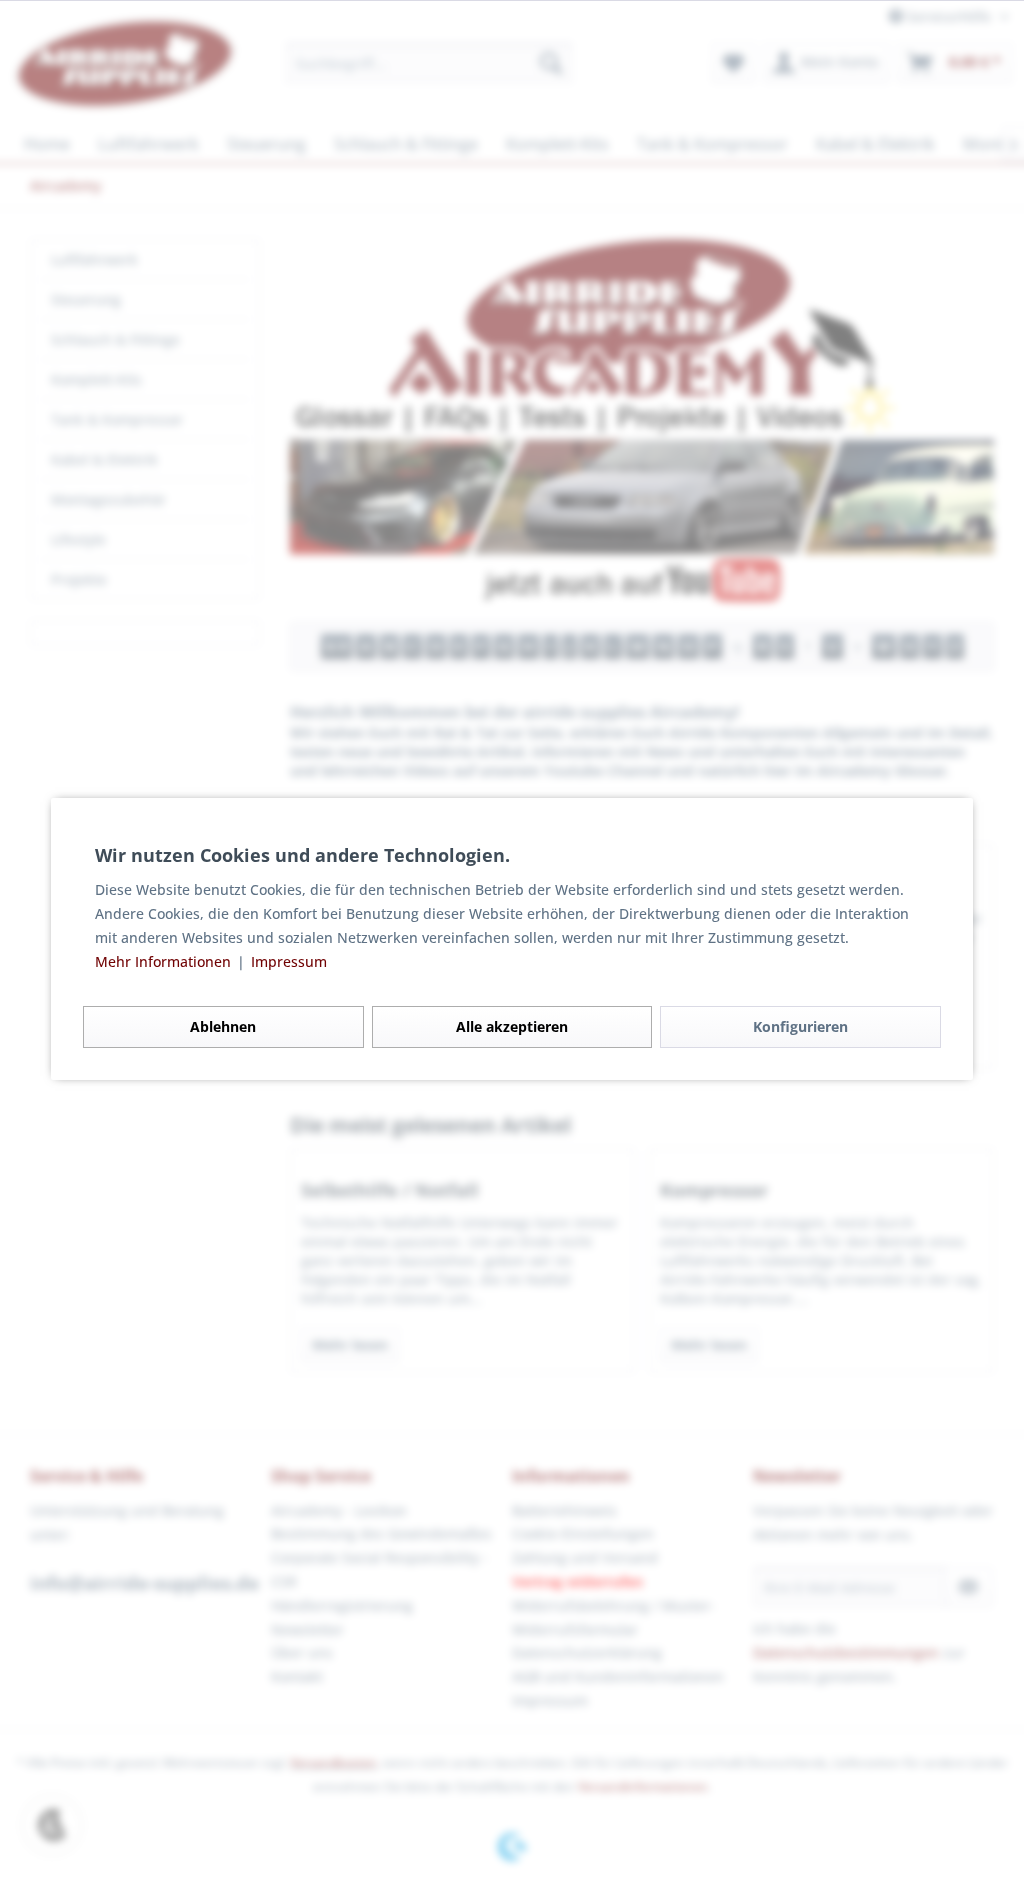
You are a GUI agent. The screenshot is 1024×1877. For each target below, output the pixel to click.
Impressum (289, 961)
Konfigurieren (800, 1026)
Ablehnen (223, 1026)
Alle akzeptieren (512, 1026)
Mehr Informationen (165, 961)
